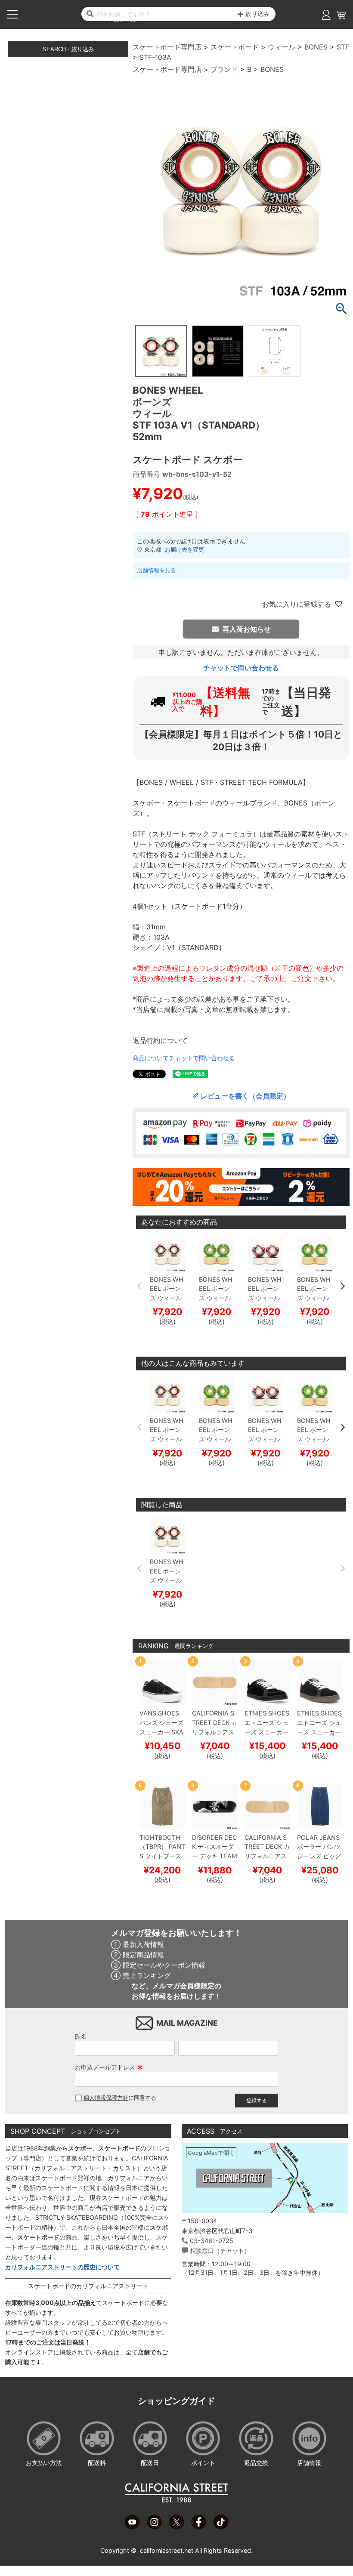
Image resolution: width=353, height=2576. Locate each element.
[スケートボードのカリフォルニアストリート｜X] (176, 2527)
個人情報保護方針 (106, 2098)
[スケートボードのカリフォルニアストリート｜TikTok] (221, 2527)
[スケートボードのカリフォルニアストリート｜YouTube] (132, 2527)
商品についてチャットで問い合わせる (184, 1058)
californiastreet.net (167, 2550)
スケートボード (235, 47)
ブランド (224, 69)
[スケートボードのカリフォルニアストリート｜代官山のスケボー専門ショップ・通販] (176, 2501)
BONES (316, 47)
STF (343, 47)
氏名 (81, 2036)
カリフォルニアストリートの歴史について (62, 2267)
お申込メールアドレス (109, 2067)
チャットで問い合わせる (241, 668)
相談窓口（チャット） (220, 2251)
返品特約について (160, 1040)
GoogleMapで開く (211, 2153)
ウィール (282, 47)
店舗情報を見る (156, 570)
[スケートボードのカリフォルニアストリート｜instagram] (154, 2527)
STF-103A (155, 57)
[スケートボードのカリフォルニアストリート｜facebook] (199, 2527)
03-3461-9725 (212, 2241)
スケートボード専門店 (167, 47)
